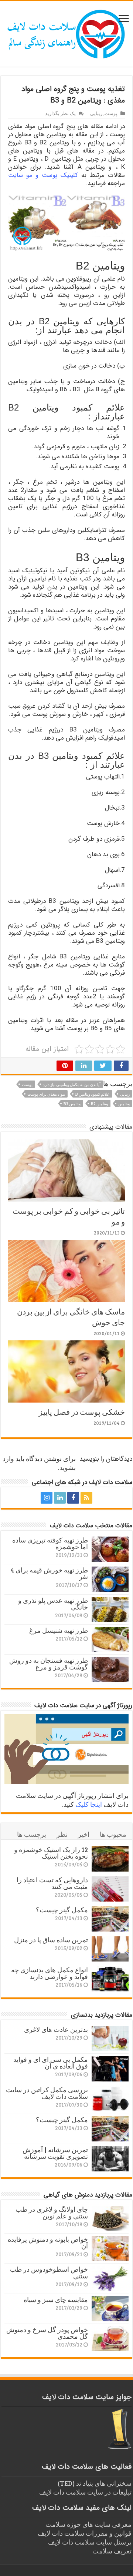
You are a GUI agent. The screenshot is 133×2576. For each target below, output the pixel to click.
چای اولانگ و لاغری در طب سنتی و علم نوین (52, 2212)
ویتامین (124, 1104)
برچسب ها (32, 1834)
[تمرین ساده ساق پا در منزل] (110, 1949)
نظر (62, 1834)
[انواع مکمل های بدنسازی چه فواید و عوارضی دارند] (110, 1979)
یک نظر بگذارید (60, 113)
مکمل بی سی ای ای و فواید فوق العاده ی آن (51, 2063)
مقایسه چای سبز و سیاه (56, 2299)
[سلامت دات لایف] (66, 33)
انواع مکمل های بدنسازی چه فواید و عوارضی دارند (50, 1973)
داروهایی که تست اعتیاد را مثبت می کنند (52, 1883)
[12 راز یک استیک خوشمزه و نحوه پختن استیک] (110, 1859)
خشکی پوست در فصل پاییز (82, 1412)
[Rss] (86, 1498)
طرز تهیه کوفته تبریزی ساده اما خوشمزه (50, 1543)
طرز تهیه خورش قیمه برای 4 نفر (49, 1573)
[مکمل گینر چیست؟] (110, 1919)
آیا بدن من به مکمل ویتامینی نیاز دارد (72, 1084)
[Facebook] (73, 1498)
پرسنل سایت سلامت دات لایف (90, 2542)
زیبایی (96, 113)
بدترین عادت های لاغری (56, 2029)
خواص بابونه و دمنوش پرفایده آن (48, 2242)
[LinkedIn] (60, 1498)
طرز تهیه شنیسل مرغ (59, 1630)
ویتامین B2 (99, 1104)
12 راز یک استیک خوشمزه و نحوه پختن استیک (51, 1853)
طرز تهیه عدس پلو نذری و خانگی (53, 1604)
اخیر (84, 1834)
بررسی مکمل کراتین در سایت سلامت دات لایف (47, 2093)
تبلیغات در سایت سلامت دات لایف (85, 2492)
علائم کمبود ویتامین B (93, 1094)
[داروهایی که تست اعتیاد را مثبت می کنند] (110, 1889)
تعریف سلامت (112, 2551)
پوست (111, 113)
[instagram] (47, 1498)
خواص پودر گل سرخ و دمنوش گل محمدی (47, 2333)
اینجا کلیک (89, 1804)
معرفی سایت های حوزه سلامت (88, 2524)
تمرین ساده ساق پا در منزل (51, 1940)
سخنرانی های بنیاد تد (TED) (95, 2483)
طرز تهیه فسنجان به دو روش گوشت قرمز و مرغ (49, 1664)
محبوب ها (113, 1834)
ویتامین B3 (72, 1104)
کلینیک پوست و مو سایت (43, 175)
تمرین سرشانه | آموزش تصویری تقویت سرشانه (55, 2153)
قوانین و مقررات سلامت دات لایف (85, 2533)
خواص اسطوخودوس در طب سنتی (49, 2272)
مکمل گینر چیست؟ (62, 1910)
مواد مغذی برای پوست (46, 1094)
